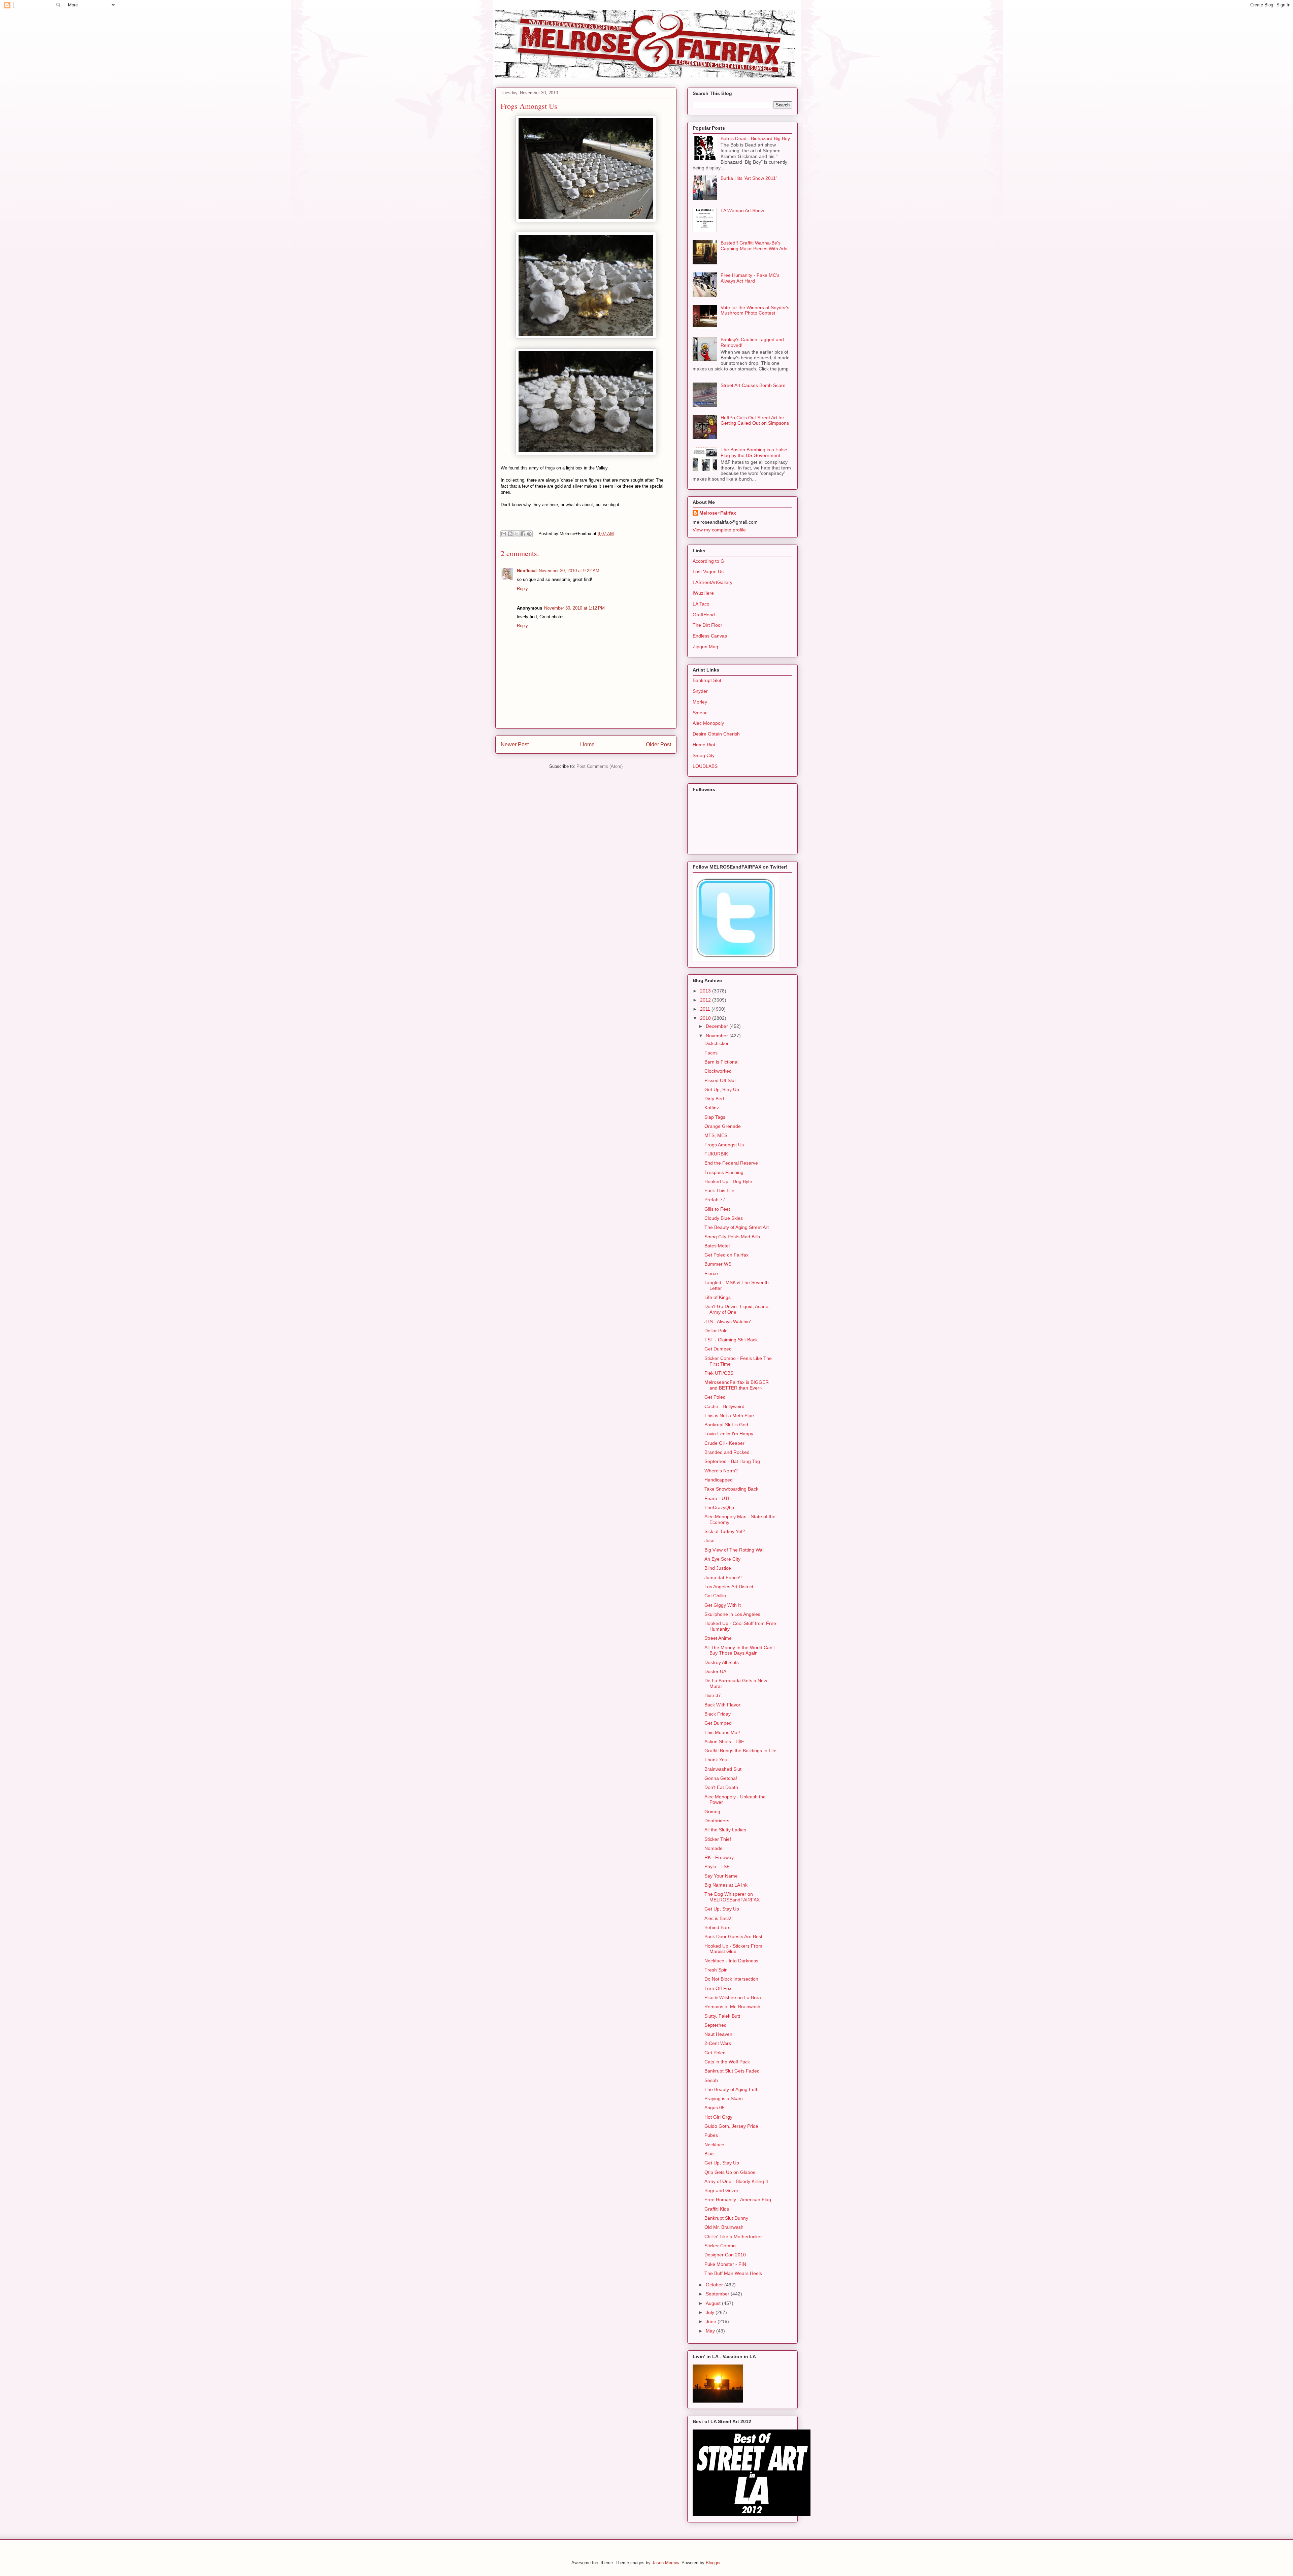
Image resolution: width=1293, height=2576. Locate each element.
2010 (706, 1018)
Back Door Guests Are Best (733, 1936)
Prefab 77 (715, 1200)
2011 (706, 1009)
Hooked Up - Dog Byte (728, 1181)
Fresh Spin (716, 1970)
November (718, 1036)
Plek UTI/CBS (719, 1373)
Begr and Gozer (721, 2190)
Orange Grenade (723, 1126)
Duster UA (715, 1671)
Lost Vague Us (708, 572)
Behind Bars (717, 1927)
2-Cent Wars (718, 2043)
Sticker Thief (718, 1839)
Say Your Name (721, 1876)
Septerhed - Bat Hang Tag (732, 1461)
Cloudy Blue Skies (724, 1218)
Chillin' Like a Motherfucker (733, 2237)
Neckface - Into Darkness (731, 1961)
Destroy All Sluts (722, 1662)
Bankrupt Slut (707, 680)
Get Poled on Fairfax (726, 1255)
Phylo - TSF (717, 1866)
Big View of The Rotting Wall (734, 1550)
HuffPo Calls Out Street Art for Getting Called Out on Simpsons (755, 420)
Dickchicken (717, 1043)
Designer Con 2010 (725, 2255)
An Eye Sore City (722, 1559)
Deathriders (717, 1821)
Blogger (713, 2563)
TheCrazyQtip (719, 1507)
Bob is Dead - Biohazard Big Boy (755, 138)
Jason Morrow (665, 2563)
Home (587, 744)
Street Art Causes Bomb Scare (753, 385)
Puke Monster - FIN (725, 2264)
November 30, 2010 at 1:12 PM (574, 608)
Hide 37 (713, 1695)
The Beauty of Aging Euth (732, 2089)
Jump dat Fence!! (723, 1577)
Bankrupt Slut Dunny (726, 2218)
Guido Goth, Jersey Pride (731, 2126)
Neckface (714, 2145)
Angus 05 (715, 2108)
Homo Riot (704, 745)
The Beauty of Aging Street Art (737, 1227)
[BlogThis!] (510, 534)
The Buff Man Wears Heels (733, 2273)
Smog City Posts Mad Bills (732, 1237)
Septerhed (716, 2025)
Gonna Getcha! (721, 1778)
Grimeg (712, 1812)
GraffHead (704, 615)
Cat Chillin (715, 1596)
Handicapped (719, 1480)
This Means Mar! (722, 1732)
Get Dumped (718, 1349)
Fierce (711, 1273)
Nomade (714, 1848)
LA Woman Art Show (742, 210)
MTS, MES (716, 1135)
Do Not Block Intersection (731, 1979)
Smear (700, 713)
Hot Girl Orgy (718, 2117)
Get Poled (715, 1397)
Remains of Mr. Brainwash (732, 2007)
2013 (706, 991)
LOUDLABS (705, 766)
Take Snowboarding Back (731, 1489)
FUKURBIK (716, 1154)
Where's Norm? (721, 1471)
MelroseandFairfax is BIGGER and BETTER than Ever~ (737, 1385)
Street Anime (718, 1638)
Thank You (716, 1760)
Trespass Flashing (724, 1172)
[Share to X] (517, 534)
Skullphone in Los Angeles (732, 1614)
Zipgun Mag (705, 647)
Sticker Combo (720, 2246)
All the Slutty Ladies (725, 1830)
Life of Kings (718, 1297)
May (711, 2331)
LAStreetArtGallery (712, 582)
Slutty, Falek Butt (722, 2016)
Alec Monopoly (708, 723)
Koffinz (712, 1108)
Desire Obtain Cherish (716, 734)
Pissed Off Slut (720, 1080)
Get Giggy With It (723, 1605)
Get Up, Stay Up (722, 1089)
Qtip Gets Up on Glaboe (730, 2172)
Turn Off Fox (718, 1988)
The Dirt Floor (707, 625)
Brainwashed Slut (723, 1769)
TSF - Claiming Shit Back (731, 1340)
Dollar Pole (716, 1331)
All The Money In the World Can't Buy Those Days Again (740, 1650)
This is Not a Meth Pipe (729, 1415)
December (718, 1026)
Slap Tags (715, 1117)
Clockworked (718, 1071)
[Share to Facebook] (523, 534)
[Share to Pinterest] (529, 534)
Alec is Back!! (719, 1918)
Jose (709, 1540)
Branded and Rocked (727, 1452)
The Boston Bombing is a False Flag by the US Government (754, 452)
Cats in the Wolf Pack (727, 2062)
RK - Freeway (719, 1857)
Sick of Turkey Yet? (725, 1531)
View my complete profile (719, 530)
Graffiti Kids (717, 2209)
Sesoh (711, 2080)
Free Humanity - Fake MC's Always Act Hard (750, 278)
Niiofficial (527, 571)
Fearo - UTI (717, 1498)
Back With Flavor (722, 1705)
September (718, 2294)
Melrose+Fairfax (718, 513)
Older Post (658, 744)
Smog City (704, 755)
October (715, 2285)
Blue (709, 2154)
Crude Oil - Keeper (724, 1443)
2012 (706, 1000)
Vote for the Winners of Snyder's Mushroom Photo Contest (755, 310)
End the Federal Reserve (731, 1163)
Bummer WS (718, 1264)
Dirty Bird (714, 1099)
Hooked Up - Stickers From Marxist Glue (733, 1949)
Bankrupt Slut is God (726, 1425)
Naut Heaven (718, 2034)
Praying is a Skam (724, 2098)
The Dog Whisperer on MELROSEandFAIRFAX (732, 1897)
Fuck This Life (719, 1191)
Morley (700, 702)
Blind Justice (718, 1568)
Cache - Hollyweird (724, 1406)
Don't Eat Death (721, 1787)
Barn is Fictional (721, 1062)
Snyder (700, 691)
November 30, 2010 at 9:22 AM (569, 571)
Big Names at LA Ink (726, 1885)
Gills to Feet (717, 1209)
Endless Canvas (710, 636)
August (714, 2303)
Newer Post (515, 744)
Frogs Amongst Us (724, 1145)
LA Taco (701, 604)
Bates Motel (717, 1246)
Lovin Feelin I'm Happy (729, 1434)
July (711, 2312)
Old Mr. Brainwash (724, 2227)
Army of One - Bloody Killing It (736, 2181)
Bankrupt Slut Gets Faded (732, 2071)
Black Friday (718, 1714)
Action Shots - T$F (724, 1741)
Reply (522, 589)
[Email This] (504, 534)
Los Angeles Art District (729, 1587)
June (712, 2321)
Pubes (711, 2135)
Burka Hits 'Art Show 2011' (749, 178)
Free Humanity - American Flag (738, 2199)
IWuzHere (703, 593)
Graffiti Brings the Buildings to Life (740, 1751)
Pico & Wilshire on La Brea (733, 1997)
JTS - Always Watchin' (728, 1322)
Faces (711, 1053)
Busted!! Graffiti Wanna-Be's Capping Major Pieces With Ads (754, 246)
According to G (708, 561)
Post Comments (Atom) (600, 766)
